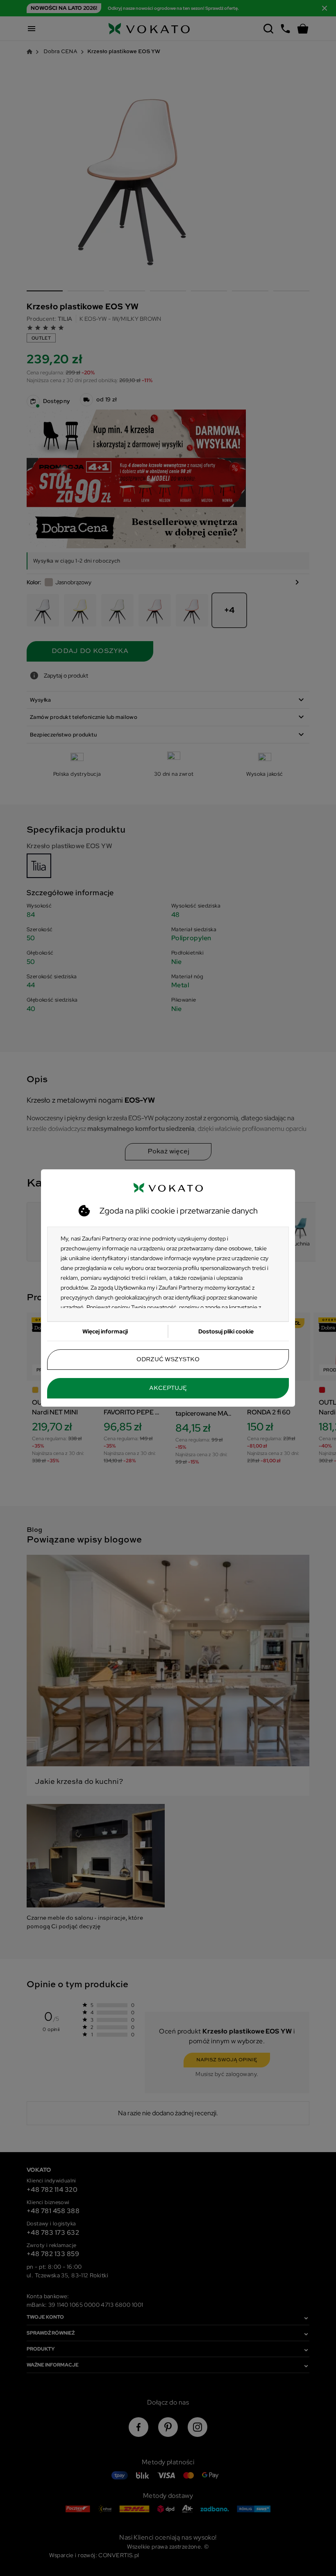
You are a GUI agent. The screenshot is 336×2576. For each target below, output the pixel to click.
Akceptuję (168, 1388)
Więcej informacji (105, 1331)
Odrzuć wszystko (168, 1360)
